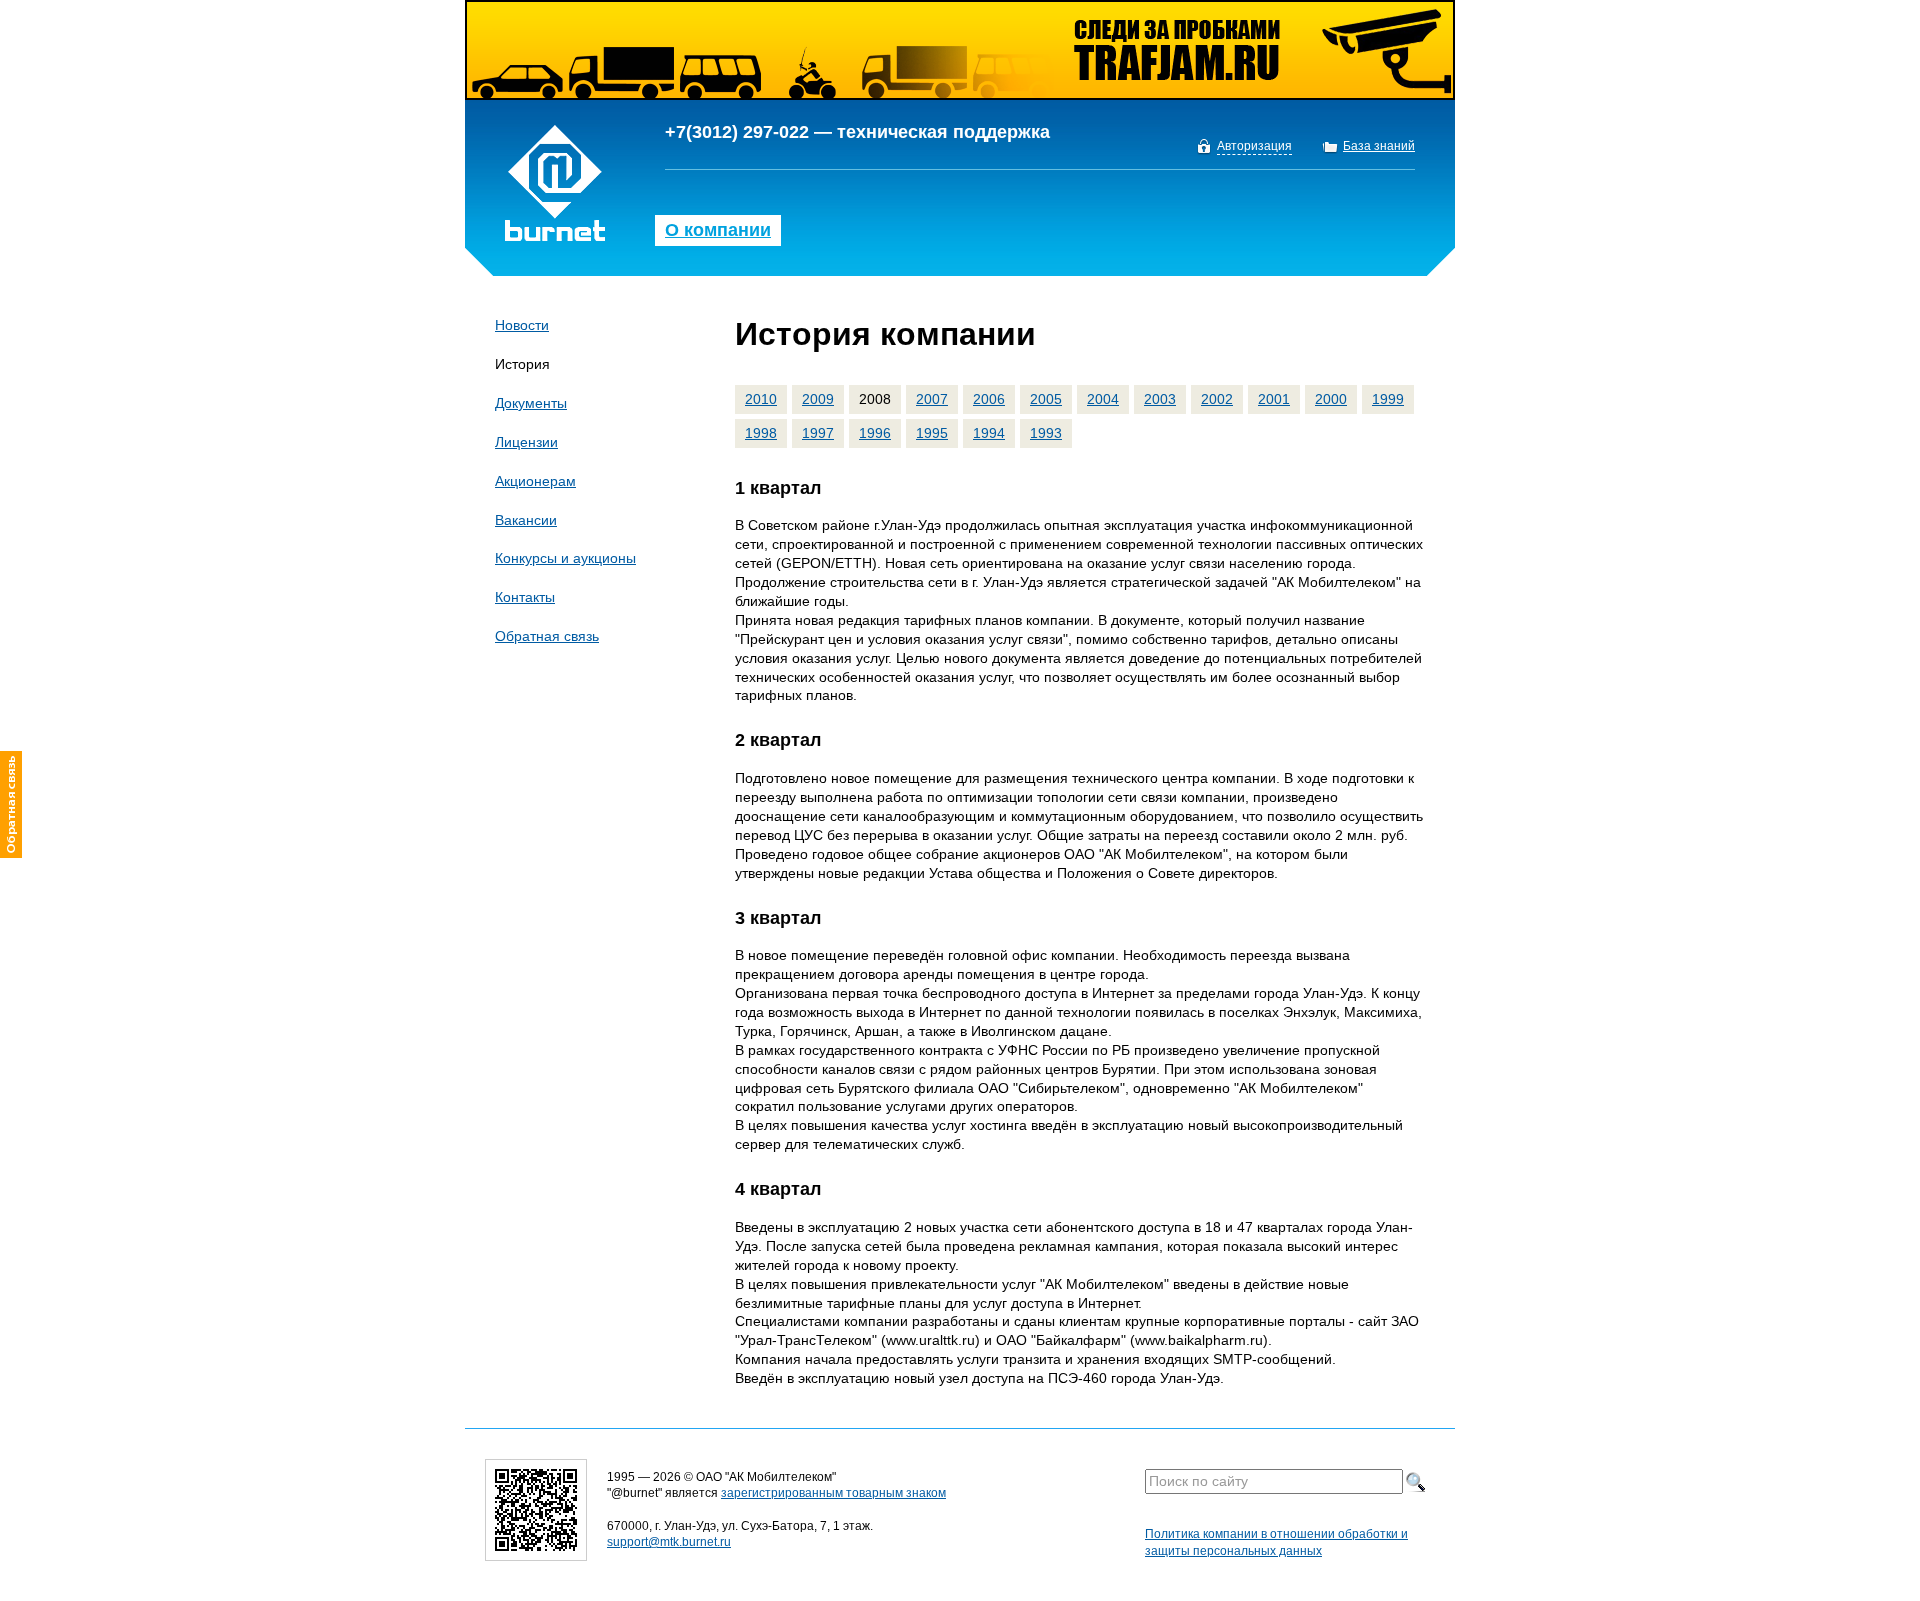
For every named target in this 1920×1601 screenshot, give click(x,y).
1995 (932, 433)
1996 (875, 433)
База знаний (1379, 146)
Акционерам (535, 481)
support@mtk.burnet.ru (669, 1542)
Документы (531, 403)
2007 (932, 399)
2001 (1274, 399)
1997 (818, 433)
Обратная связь (547, 636)
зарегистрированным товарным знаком (833, 1493)
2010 (761, 399)
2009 (818, 399)
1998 (761, 433)
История (522, 364)
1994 (989, 433)
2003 (1160, 399)
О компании (718, 230)
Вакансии (526, 520)
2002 (1217, 399)
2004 (1103, 399)
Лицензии (526, 442)
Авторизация (1254, 146)
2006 (989, 399)
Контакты (525, 597)
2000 (1331, 399)
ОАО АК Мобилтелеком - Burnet (555, 183)
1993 (1046, 433)
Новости (522, 325)
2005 (1046, 399)
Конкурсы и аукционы (565, 558)
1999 (1388, 399)
